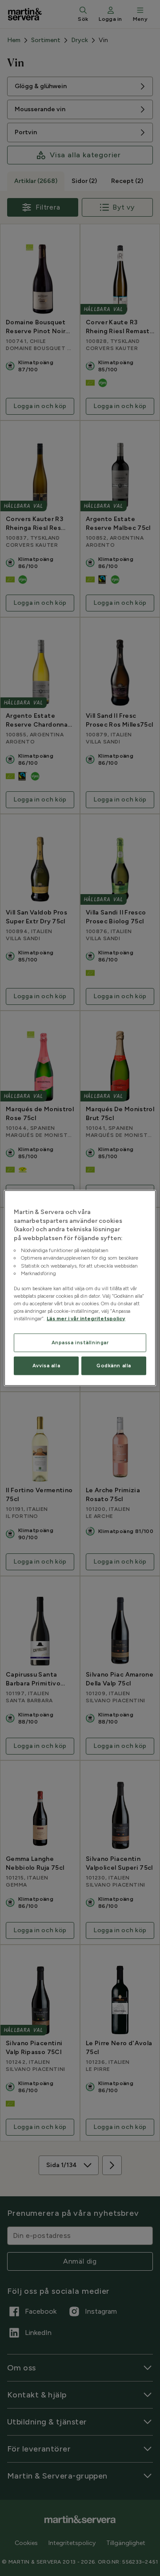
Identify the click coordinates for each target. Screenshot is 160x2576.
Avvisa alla (46, 1366)
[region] (80, 1288)
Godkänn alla (114, 1366)
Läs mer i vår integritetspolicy (86, 1319)
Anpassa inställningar (80, 1342)
